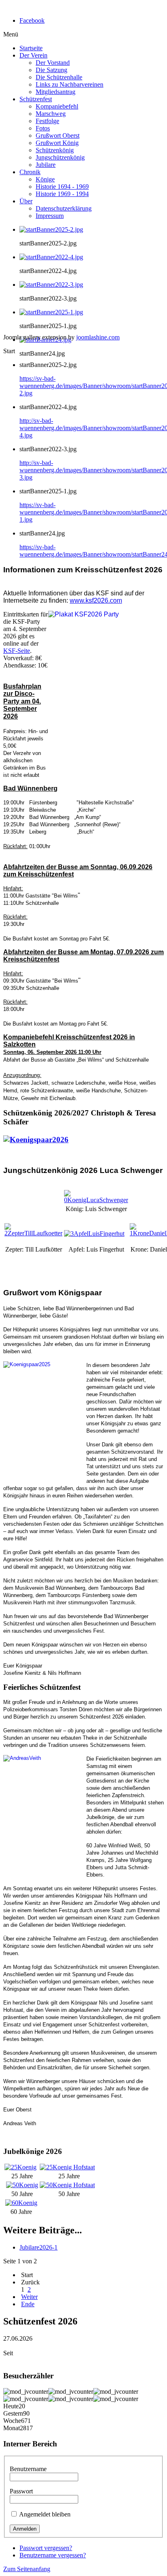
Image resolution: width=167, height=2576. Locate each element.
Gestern (13, 2413)
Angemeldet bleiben (45, 2514)
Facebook (32, 20)
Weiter (29, 2297)
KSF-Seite (17, 651)
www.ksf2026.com (96, 600)
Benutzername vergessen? (53, 2555)
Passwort (21, 2491)
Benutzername (28, 2469)
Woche (12, 2421)
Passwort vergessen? (46, 2548)
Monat (12, 2428)
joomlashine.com (98, 337)
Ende (28, 2304)
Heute (11, 2406)
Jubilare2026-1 (39, 2247)
